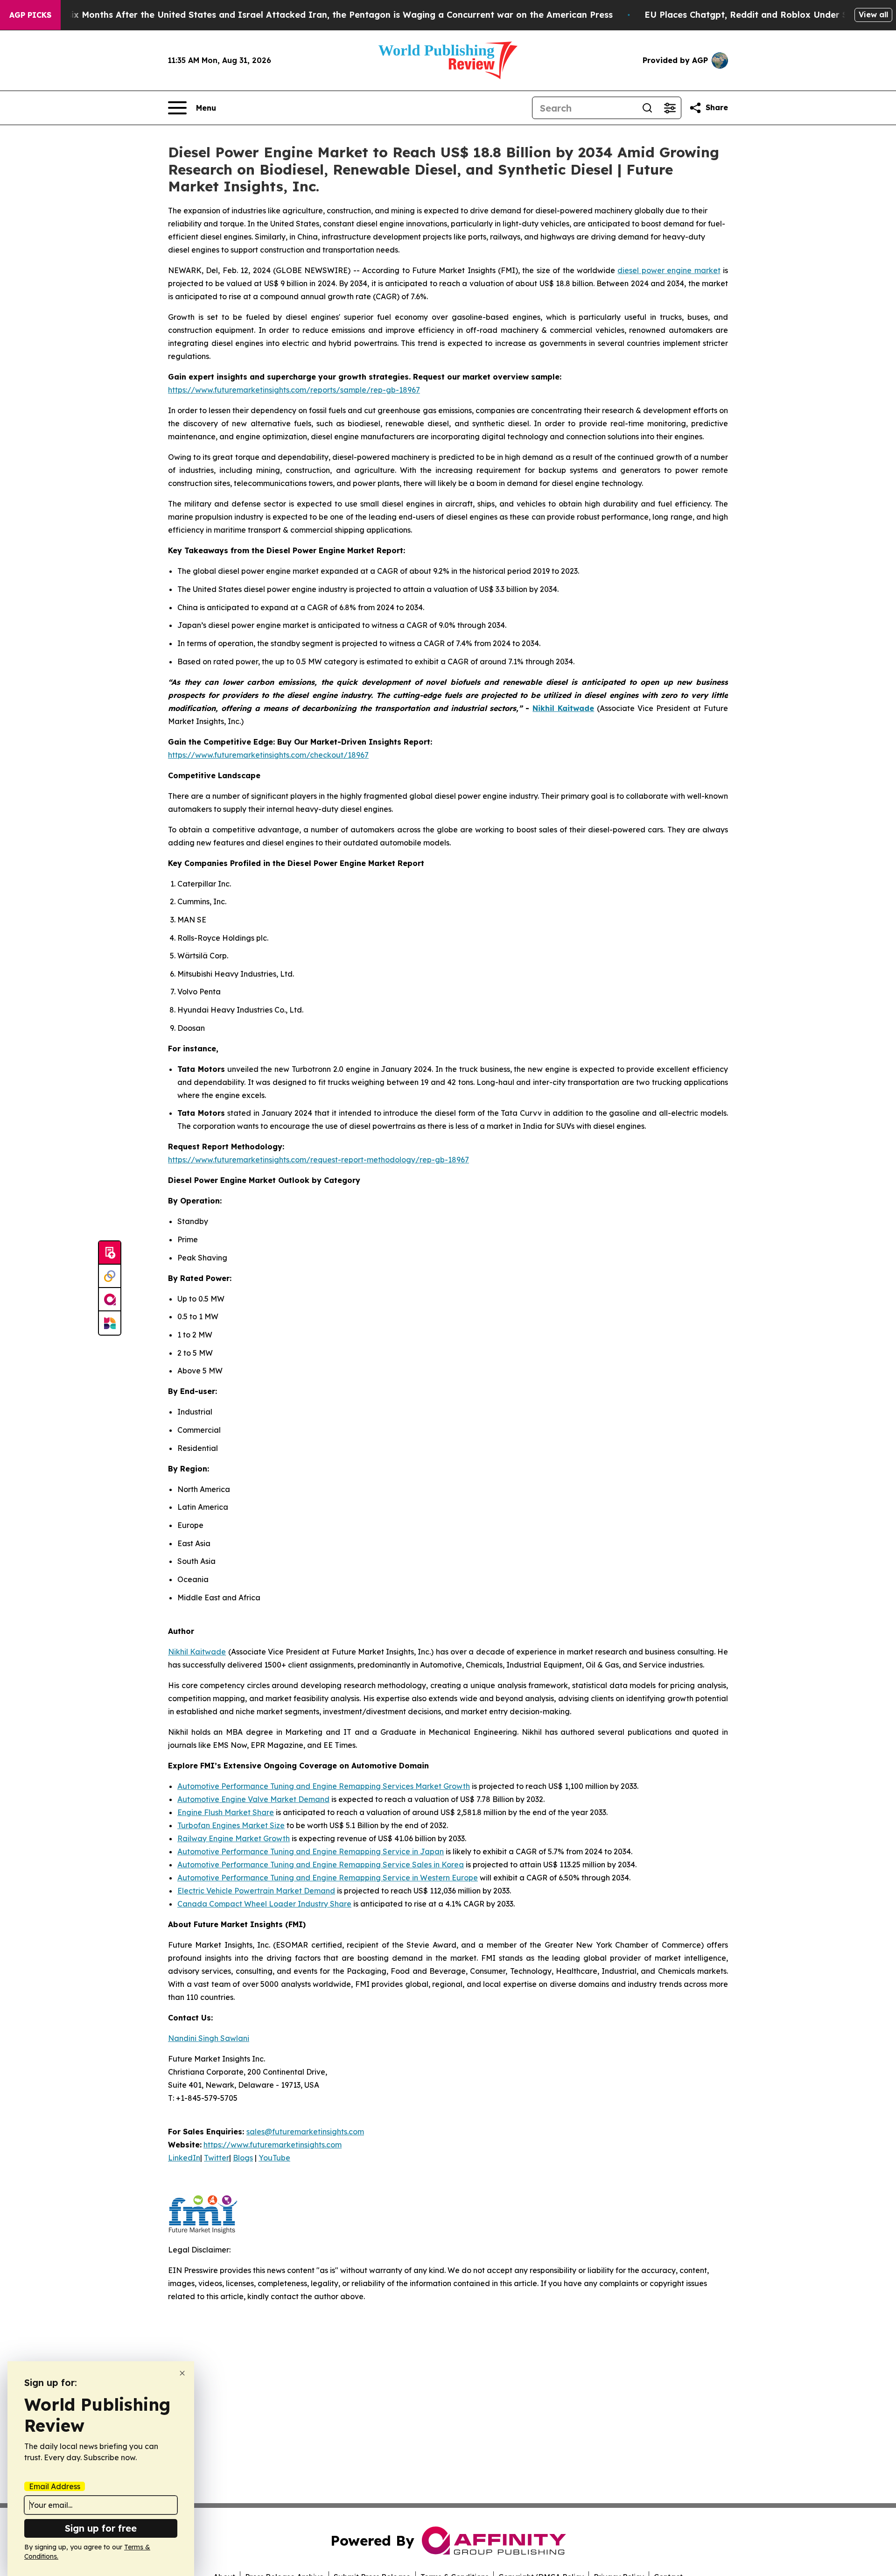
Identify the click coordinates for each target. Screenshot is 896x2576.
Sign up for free (101, 2528)
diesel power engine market (669, 270)
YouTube (274, 2158)
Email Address (55, 2486)
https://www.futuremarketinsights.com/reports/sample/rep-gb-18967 (294, 390)
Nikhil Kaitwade (197, 1652)
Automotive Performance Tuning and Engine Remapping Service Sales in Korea (321, 1865)
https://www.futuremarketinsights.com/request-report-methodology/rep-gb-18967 (318, 1160)
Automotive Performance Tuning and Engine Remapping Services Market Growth (324, 1786)
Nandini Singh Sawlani (209, 2038)
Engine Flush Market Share (226, 1812)
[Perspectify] (110, 1276)
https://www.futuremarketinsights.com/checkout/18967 (268, 755)
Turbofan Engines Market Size (231, 1825)
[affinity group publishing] (110, 1300)
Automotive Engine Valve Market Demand (253, 1799)
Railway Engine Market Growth (234, 1838)
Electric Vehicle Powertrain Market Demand (256, 1891)
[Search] (647, 108)
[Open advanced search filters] (670, 108)
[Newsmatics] (110, 1323)
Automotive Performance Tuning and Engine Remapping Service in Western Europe (328, 1878)
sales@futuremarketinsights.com (305, 2132)
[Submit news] (110, 1253)
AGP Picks (30, 15)
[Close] (182, 2373)
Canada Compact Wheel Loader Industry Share (264, 1904)
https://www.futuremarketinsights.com (273, 2145)
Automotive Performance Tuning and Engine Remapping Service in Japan (311, 1851)
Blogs (243, 2158)
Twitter (217, 2158)
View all (873, 14)
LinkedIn (184, 2158)
